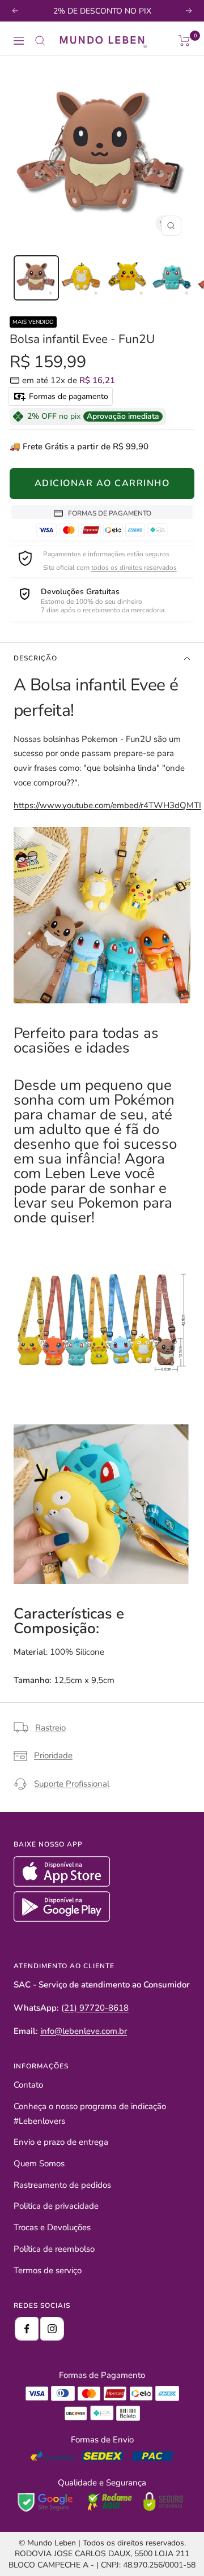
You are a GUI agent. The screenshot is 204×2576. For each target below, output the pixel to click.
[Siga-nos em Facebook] (27, 2329)
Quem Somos (39, 2163)
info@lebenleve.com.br (84, 2031)
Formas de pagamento (67, 396)
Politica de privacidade (56, 2206)
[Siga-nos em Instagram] (52, 2329)
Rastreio (50, 1728)
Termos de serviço (48, 2270)
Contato (28, 2085)
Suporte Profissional (72, 1784)
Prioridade (53, 1755)
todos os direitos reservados (134, 568)
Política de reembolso (54, 2249)
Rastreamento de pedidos (62, 2185)
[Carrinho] (184, 41)
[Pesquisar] (40, 41)
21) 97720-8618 (96, 2008)
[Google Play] (62, 1919)
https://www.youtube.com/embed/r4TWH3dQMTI (107, 805)
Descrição (35, 658)
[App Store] (63, 1884)
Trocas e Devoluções (52, 2227)
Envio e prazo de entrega (61, 2142)
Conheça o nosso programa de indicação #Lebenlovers (90, 2114)
